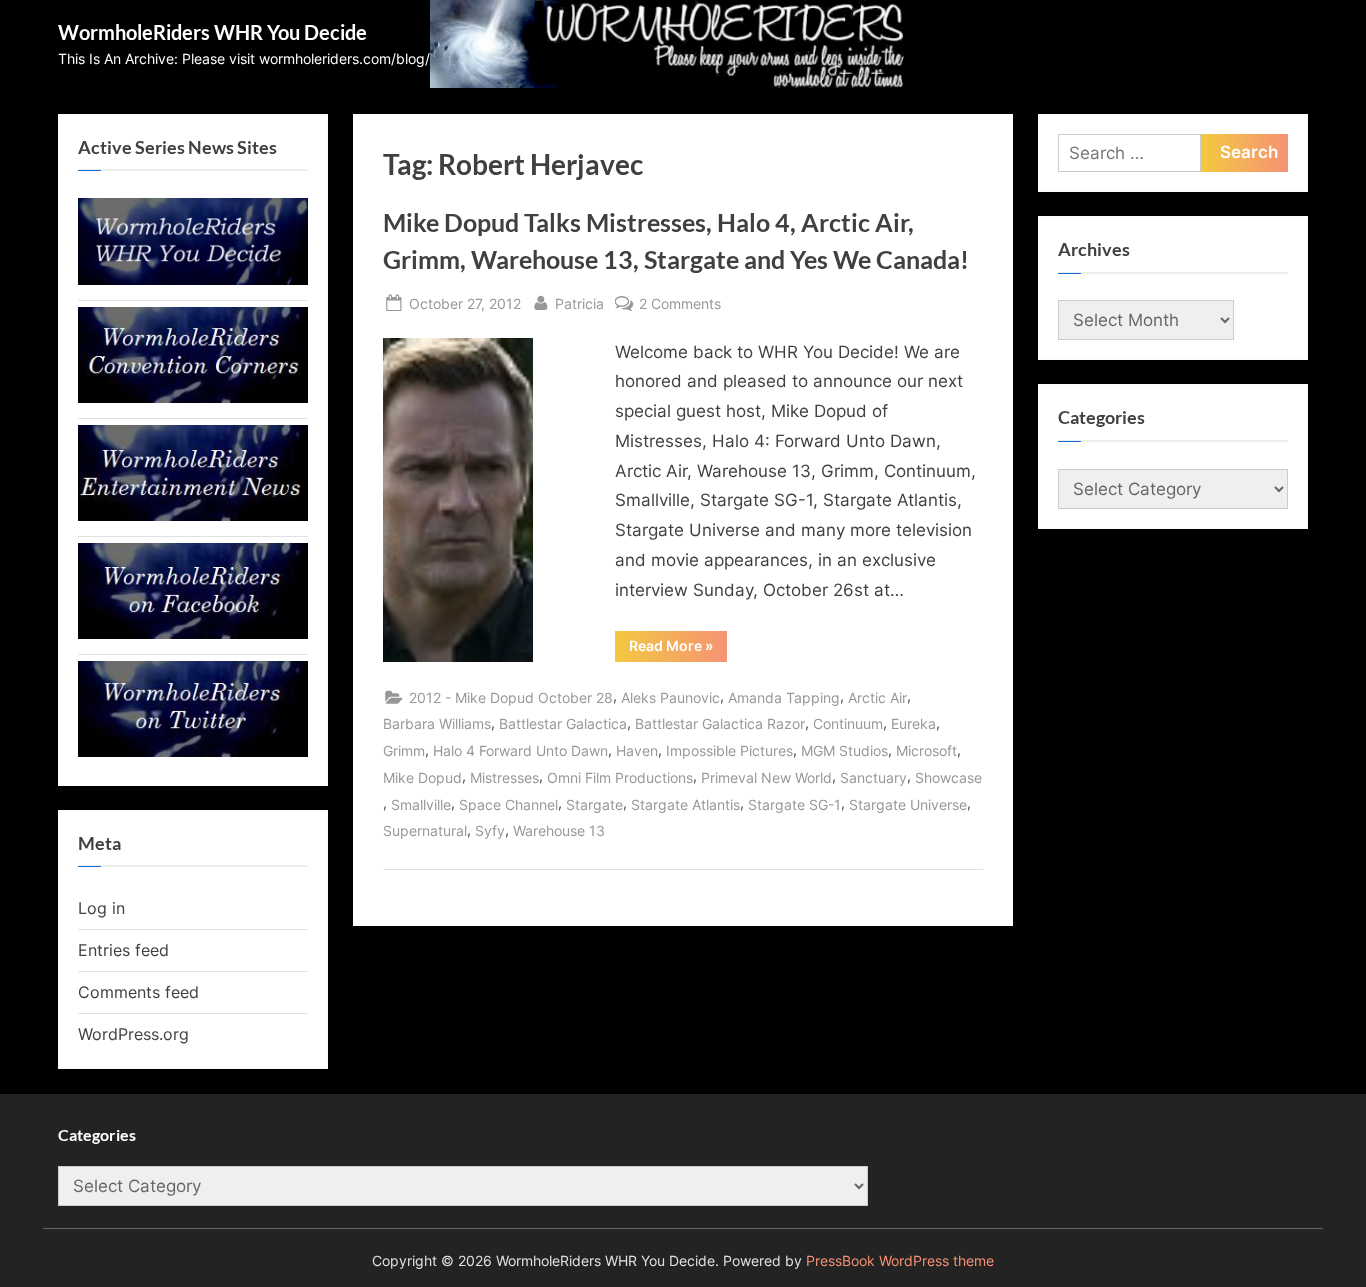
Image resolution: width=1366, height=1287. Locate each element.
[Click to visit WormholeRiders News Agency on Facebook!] (193, 633)
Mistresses (504, 777)
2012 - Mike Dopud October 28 (511, 697)
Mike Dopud (422, 777)
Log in (101, 908)
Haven (637, 750)
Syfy (490, 830)
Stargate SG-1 (794, 804)
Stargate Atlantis (685, 804)
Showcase (948, 777)
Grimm (404, 750)
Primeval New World (766, 777)
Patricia (579, 303)
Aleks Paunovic (670, 697)
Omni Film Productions (620, 777)
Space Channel (508, 804)
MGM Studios (844, 750)
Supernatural (425, 830)
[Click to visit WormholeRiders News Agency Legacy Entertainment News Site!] (193, 515)
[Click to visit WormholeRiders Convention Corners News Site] (193, 397)
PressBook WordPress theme (900, 1261)
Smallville (421, 804)
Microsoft (926, 750)
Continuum (848, 723)
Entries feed (123, 950)
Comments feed (138, 992)
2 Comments (680, 305)
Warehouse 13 (559, 830)
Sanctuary (873, 777)
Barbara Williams (437, 723)
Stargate (594, 804)
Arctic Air (877, 697)
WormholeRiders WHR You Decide (212, 32)
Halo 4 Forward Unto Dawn (520, 750)
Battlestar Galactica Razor (720, 723)
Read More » (678, 649)
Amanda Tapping (784, 697)
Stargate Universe (908, 804)
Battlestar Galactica (563, 723)
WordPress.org (133, 1034)
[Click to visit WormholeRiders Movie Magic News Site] (193, 279)
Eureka (913, 723)
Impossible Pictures (729, 750)
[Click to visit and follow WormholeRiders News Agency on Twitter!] (193, 751)
